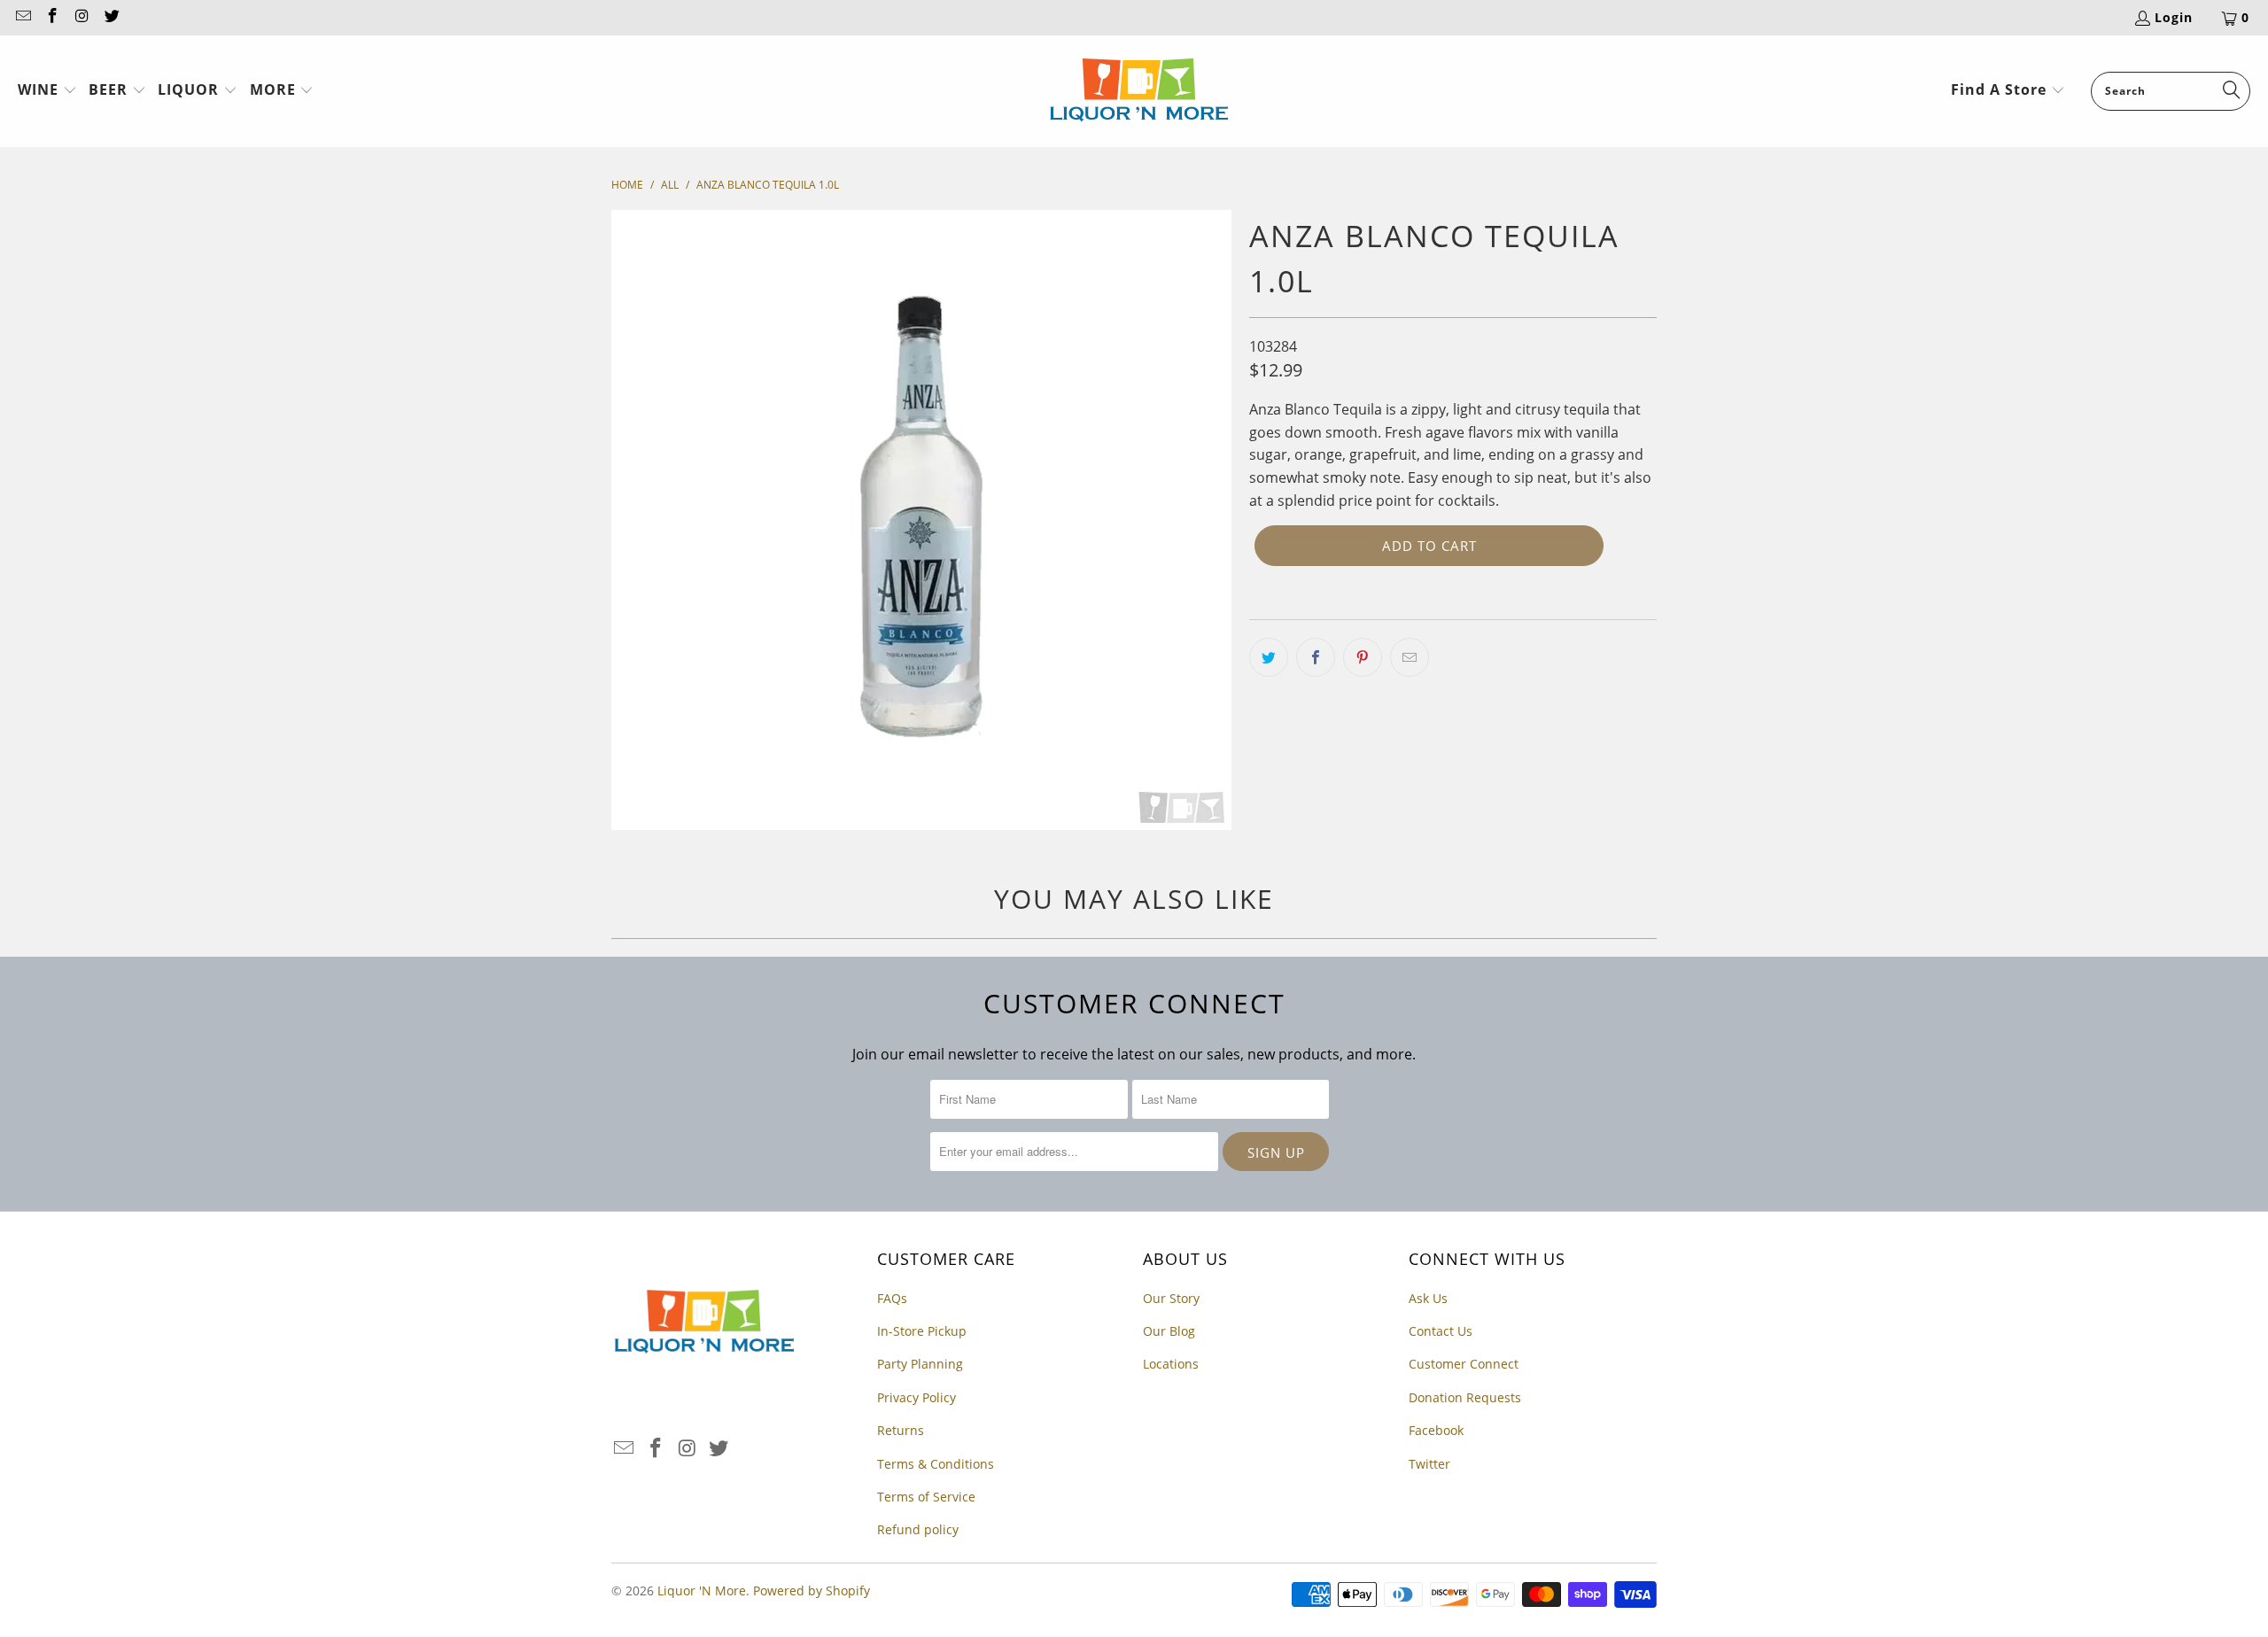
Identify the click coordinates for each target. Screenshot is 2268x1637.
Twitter (1429, 1464)
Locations (1171, 1364)
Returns (901, 1430)
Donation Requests (1465, 1397)
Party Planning (920, 1364)
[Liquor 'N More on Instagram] (82, 17)
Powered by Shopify (812, 1590)
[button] (47, 91)
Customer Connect (1464, 1364)
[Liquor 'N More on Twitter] (112, 17)
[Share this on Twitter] (1269, 657)
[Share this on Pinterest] (1363, 657)
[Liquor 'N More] (1139, 91)
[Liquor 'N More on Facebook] (52, 17)
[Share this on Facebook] (1316, 657)
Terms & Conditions (936, 1464)
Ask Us (1428, 1298)
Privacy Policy (917, 1397)
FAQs (892, 1298)
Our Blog (1169, 1331)
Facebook (1436, 1430)
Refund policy (918, 1529)
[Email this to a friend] (1410, 657)
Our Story (1171, 1298)
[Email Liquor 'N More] (22, 17)
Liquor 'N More (702, 1590)
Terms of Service (926, 1497)
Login (2174, 17)
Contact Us (1441, 1331)
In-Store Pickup (922, 1331)
